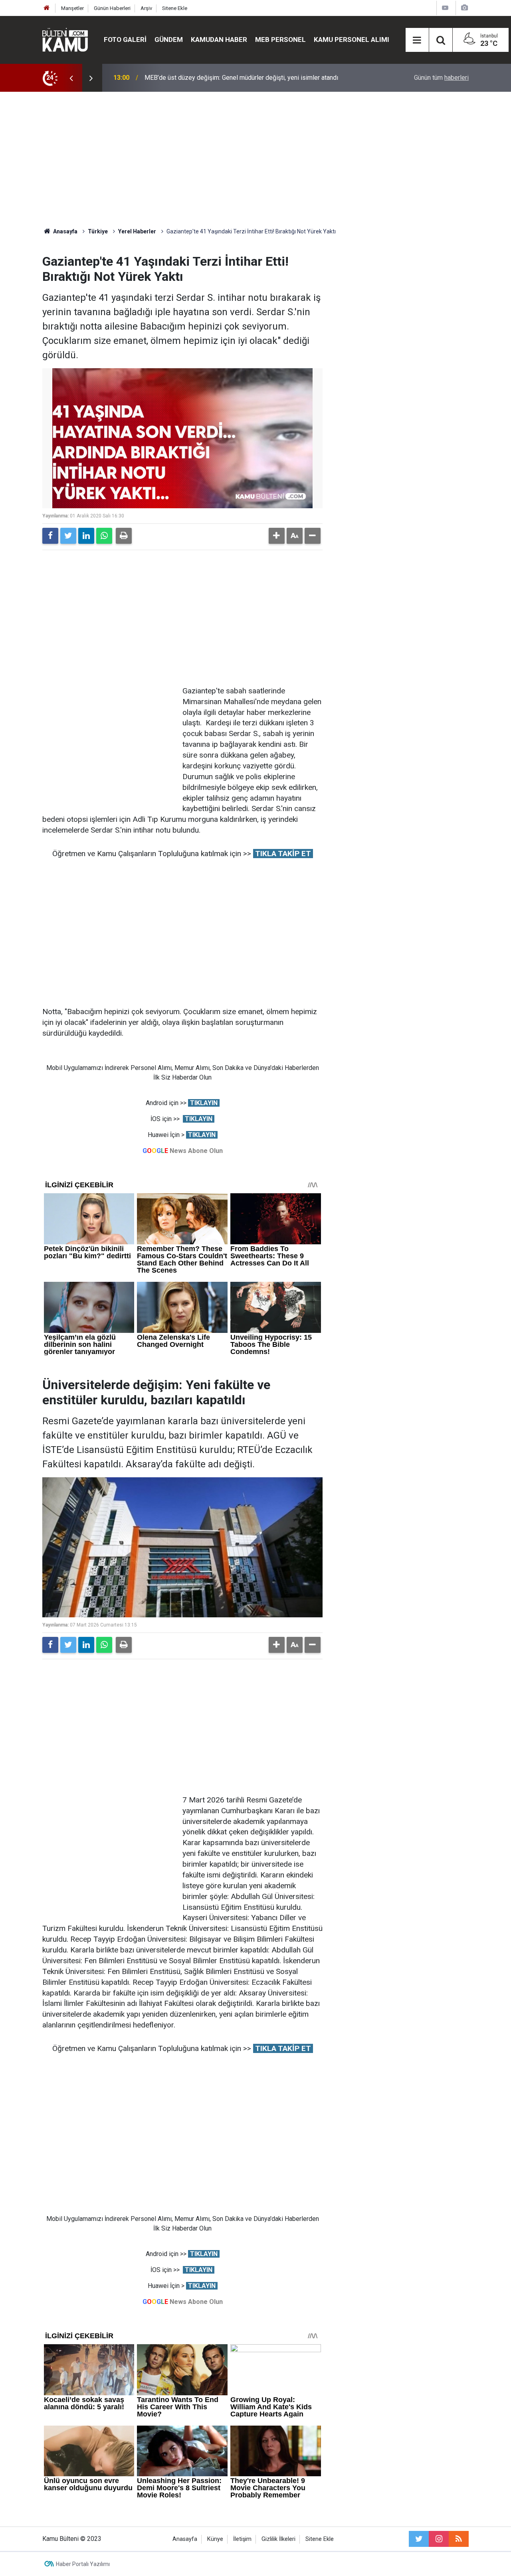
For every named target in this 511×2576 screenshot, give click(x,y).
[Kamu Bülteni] (65, 40)
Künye (215, 2539)
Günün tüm (441, 78)
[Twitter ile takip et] (419, 2539)
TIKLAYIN (204, 1103)
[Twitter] (68, 536)
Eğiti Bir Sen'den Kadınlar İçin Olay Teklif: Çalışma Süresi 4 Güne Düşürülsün (249, 78)
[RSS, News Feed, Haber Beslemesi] (459, 2539)
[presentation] (71, 78)
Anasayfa (185, 2539)
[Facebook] (50, 536)
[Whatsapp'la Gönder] (104, 536)
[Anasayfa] (47, 8)
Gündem (169, 39)
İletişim (242, 2539)
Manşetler (72, 8)
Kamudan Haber (219, 39)
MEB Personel (280, 39)
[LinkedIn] (86, 536)
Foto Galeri (125, 39)
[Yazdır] (124, 536)
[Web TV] (445, 8)
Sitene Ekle (175, 8)
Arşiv (146, 8)
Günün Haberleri (112, 8)
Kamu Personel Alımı (352, 39)
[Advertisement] (255, 160)
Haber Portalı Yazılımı (83, 2564)
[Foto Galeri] (464, 8)
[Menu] (417, 40)
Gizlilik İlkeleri (278, 2539)
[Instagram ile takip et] (439, 2539)
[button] (277, 536)
